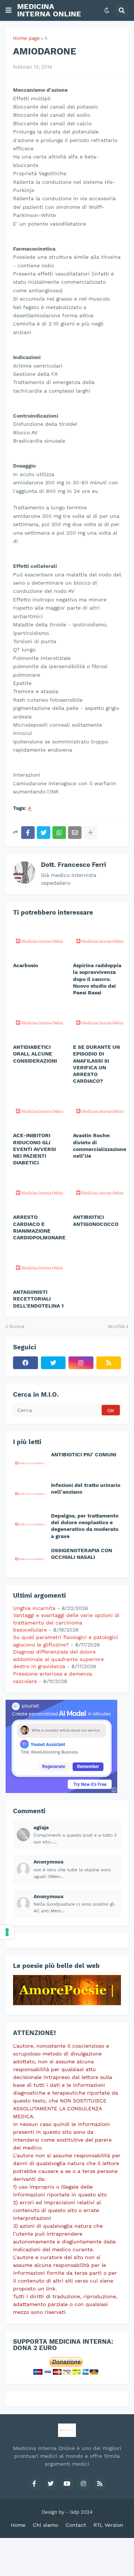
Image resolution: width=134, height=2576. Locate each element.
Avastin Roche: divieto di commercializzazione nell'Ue (100, 1146)
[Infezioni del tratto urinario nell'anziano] (30, 1493)
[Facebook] (28, 833)
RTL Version (108, 2525)
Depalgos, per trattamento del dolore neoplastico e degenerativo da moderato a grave (85, 1526)
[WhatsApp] (59, 833)
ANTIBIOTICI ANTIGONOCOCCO (96, 1220)
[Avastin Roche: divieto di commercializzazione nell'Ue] (100, 1110)
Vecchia (116, 1326)
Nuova (17, 1326)
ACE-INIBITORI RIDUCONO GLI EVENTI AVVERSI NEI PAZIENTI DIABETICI (34, 1149)
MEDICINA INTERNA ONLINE (49, 10)
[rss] (109, 1363)
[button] (9, 10)
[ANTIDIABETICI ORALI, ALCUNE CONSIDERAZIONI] (39, 1022)
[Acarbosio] (39, 940)
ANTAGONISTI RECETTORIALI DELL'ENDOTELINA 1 (38, 1299)
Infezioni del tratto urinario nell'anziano (86, 1488)
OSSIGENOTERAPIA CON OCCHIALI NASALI (82, 1554)
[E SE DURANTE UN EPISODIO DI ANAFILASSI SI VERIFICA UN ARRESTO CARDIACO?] (100, 1022)
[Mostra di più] (90, 833)
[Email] (75, 833)
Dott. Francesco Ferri (74, 865)
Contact (76, 2525)
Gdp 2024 (81, 2512)
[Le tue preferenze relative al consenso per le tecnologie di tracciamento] (7, 1932)
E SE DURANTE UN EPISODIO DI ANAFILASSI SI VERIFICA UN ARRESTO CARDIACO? (96, 1064)
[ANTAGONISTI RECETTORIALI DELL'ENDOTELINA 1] (39, 1267)
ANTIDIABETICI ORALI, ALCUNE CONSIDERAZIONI (35, 1054)
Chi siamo (45, 2525)
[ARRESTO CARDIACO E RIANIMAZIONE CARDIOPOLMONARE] (39, 1192)
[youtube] (67, 2484)
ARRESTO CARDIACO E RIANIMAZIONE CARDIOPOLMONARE (39, 1227)
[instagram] (81, 1363)
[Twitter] (44, 833)
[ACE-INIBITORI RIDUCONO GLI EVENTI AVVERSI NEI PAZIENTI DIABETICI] (39, 1110)
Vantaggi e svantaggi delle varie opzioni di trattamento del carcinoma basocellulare (66, 1622)
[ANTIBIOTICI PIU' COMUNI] (30, 1463)
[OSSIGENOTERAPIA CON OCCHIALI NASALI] (30, 1559)
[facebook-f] (34, 2484)
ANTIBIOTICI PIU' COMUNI (84, 1454)
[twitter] (53, 1363)
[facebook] (25, 1363)
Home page (26, 38)
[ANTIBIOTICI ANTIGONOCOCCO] (100, 1192)
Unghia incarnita (34, 1608)
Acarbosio (25, 965)
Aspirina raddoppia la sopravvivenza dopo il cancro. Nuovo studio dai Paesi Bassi (97, 979)
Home (18, 2525)
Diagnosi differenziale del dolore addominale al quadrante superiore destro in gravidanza (58, 1659)
